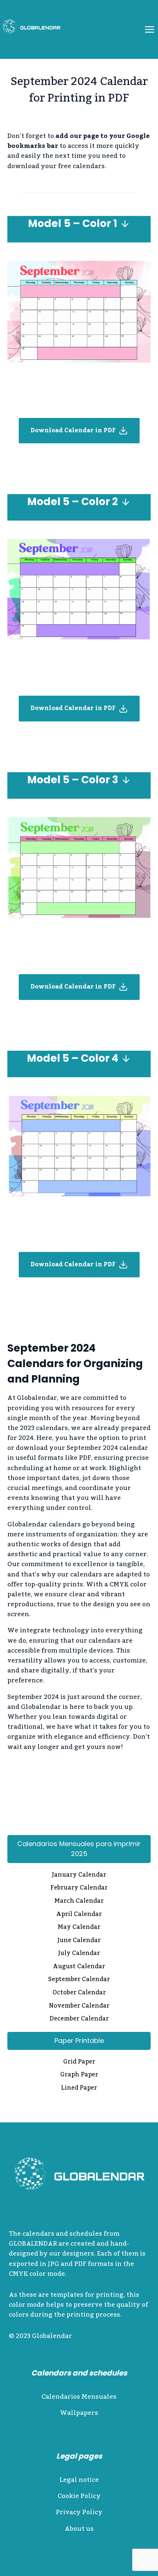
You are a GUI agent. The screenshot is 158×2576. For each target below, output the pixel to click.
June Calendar (79, 1941)
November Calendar (79, 2006)
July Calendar (79, 1954)
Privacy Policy (79, 2512)
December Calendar (79, 2019)
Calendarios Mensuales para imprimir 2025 (79, 1849)
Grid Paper (79, 2062)
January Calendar (79, 1876)
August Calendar (79, 1967)
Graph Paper (79, 2075)
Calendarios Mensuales (79, 2397)
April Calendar (79, 1915)
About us (79, 2529)
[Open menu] (149, 29)
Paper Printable (79, 2041)
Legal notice (79, 2480)
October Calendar (79, 1993)
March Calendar (79, 1902)
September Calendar (79, 1980)
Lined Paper (79, 2089)
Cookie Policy (79, 2496)
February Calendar (79, 1888)
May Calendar (79, 1928)
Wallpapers (79, 2413)
